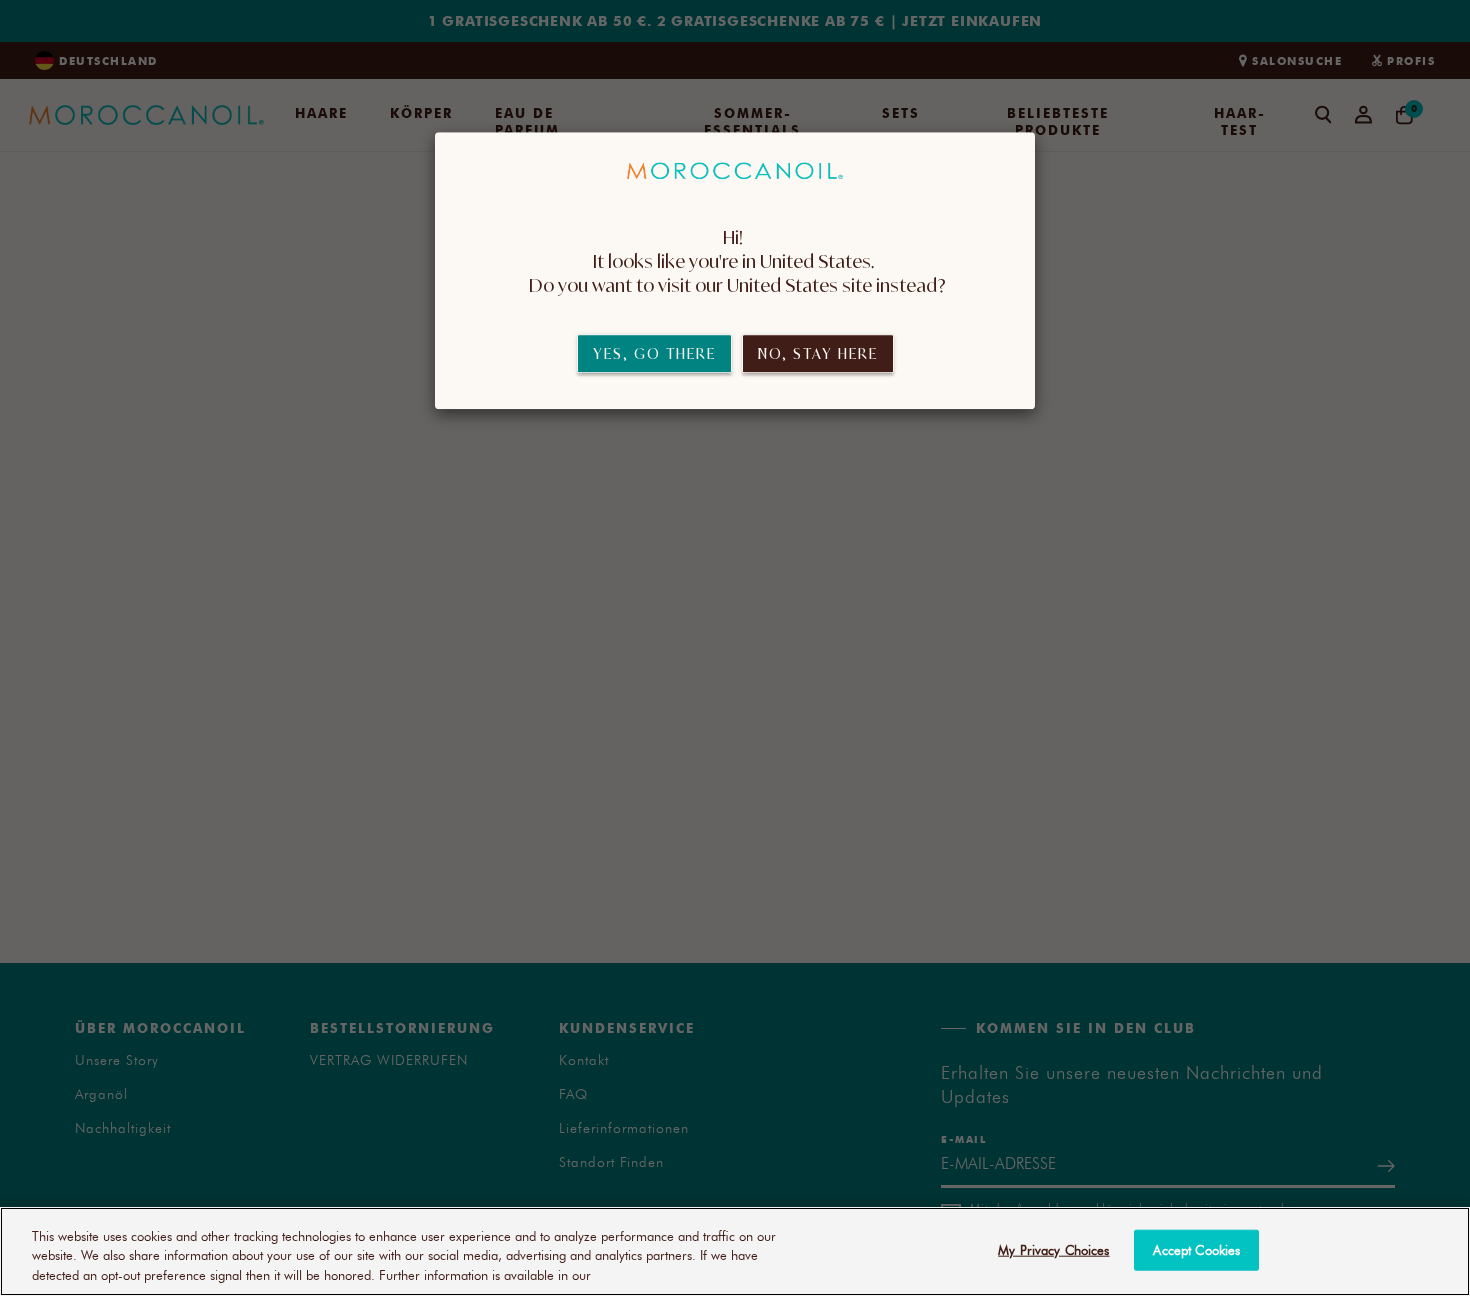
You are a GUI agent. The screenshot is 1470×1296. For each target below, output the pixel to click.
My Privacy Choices (1053, 1249)
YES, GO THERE (654, 354)
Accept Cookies (1196, 1249)
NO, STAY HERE (818, 354)
